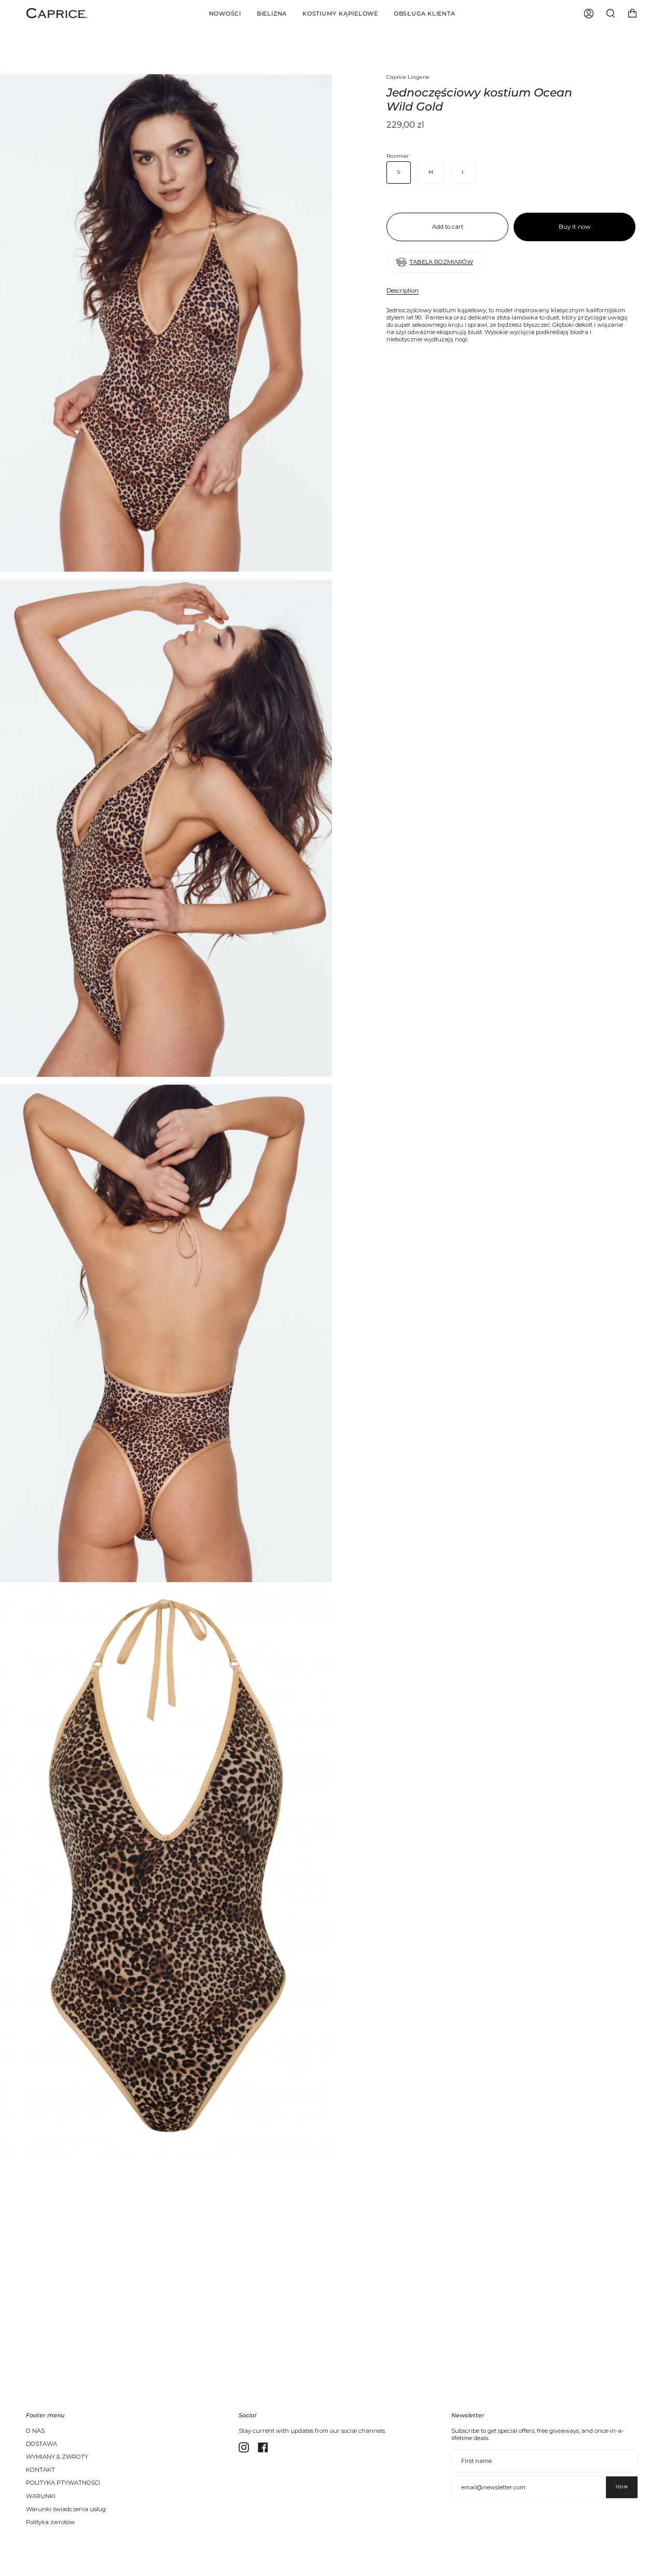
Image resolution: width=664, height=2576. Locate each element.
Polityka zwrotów (50, 2522)
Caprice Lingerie (408, 77)
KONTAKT (40, 2470)
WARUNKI (41, 2496)
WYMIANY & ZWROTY (57, 2457)
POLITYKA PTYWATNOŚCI (63, 2483)
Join (622, 2487)
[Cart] (632, 13)
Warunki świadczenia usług (66, 2509)
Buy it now (575, 227)
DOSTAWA (41, 2444)
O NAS (35, 2431)
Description (403, 290)
